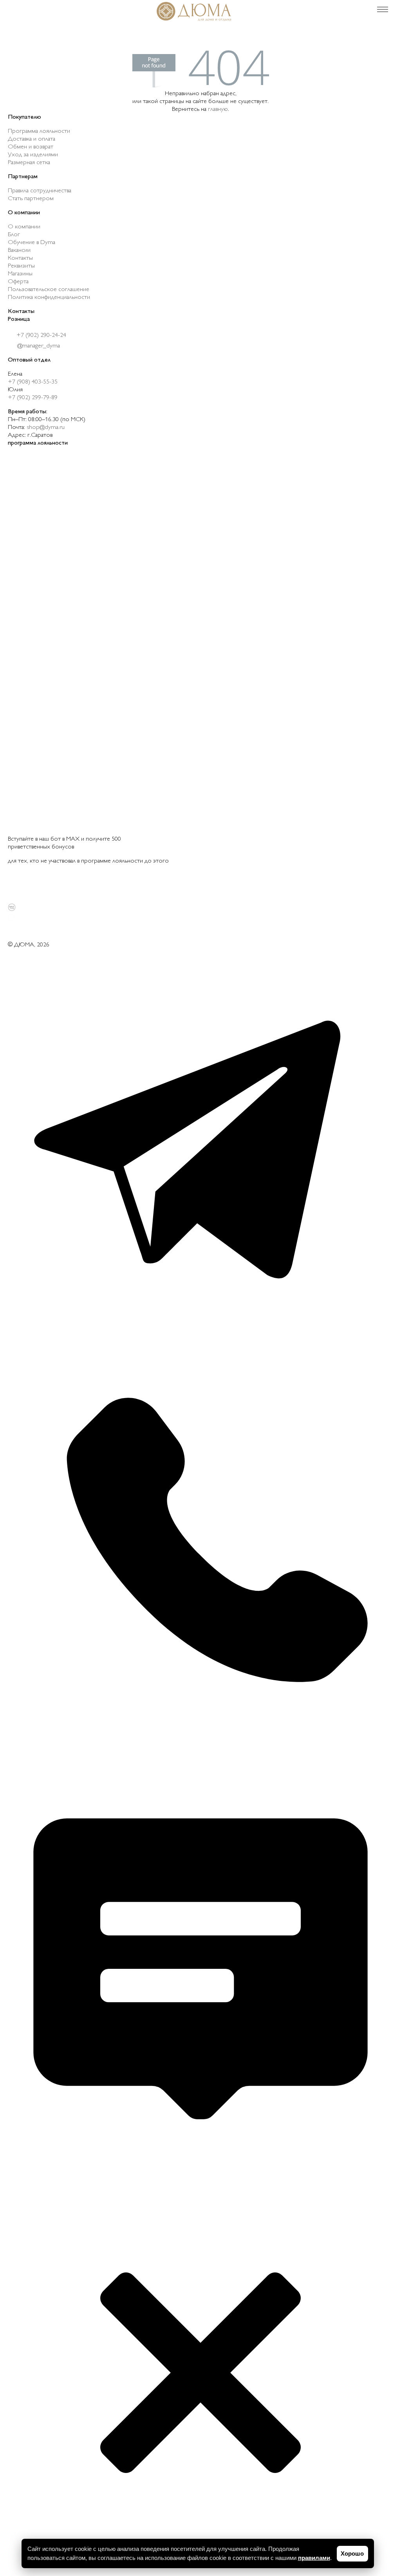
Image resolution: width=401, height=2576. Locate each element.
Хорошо (352, 2553)
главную (218, 109)
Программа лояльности (39, 131)
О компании (24, 227)
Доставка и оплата (32, 139)
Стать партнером (31, 199)
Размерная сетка (29, 163)
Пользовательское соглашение (49, 290)
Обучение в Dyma (32, 243)
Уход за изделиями (33, 155)
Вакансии (19, 251)
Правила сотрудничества (40, 191)
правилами (314, 2558)
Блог (14, 235)
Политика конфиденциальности (49, 298)
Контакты (20, 258)
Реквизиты (21, 266)
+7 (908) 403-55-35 (33, 382)
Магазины (20, 274)
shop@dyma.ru (46, 428)
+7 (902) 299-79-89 (33, 398)
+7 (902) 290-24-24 (41, 336)
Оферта (18, 282)
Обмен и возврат (31, 147)
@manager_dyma (38, 346)
